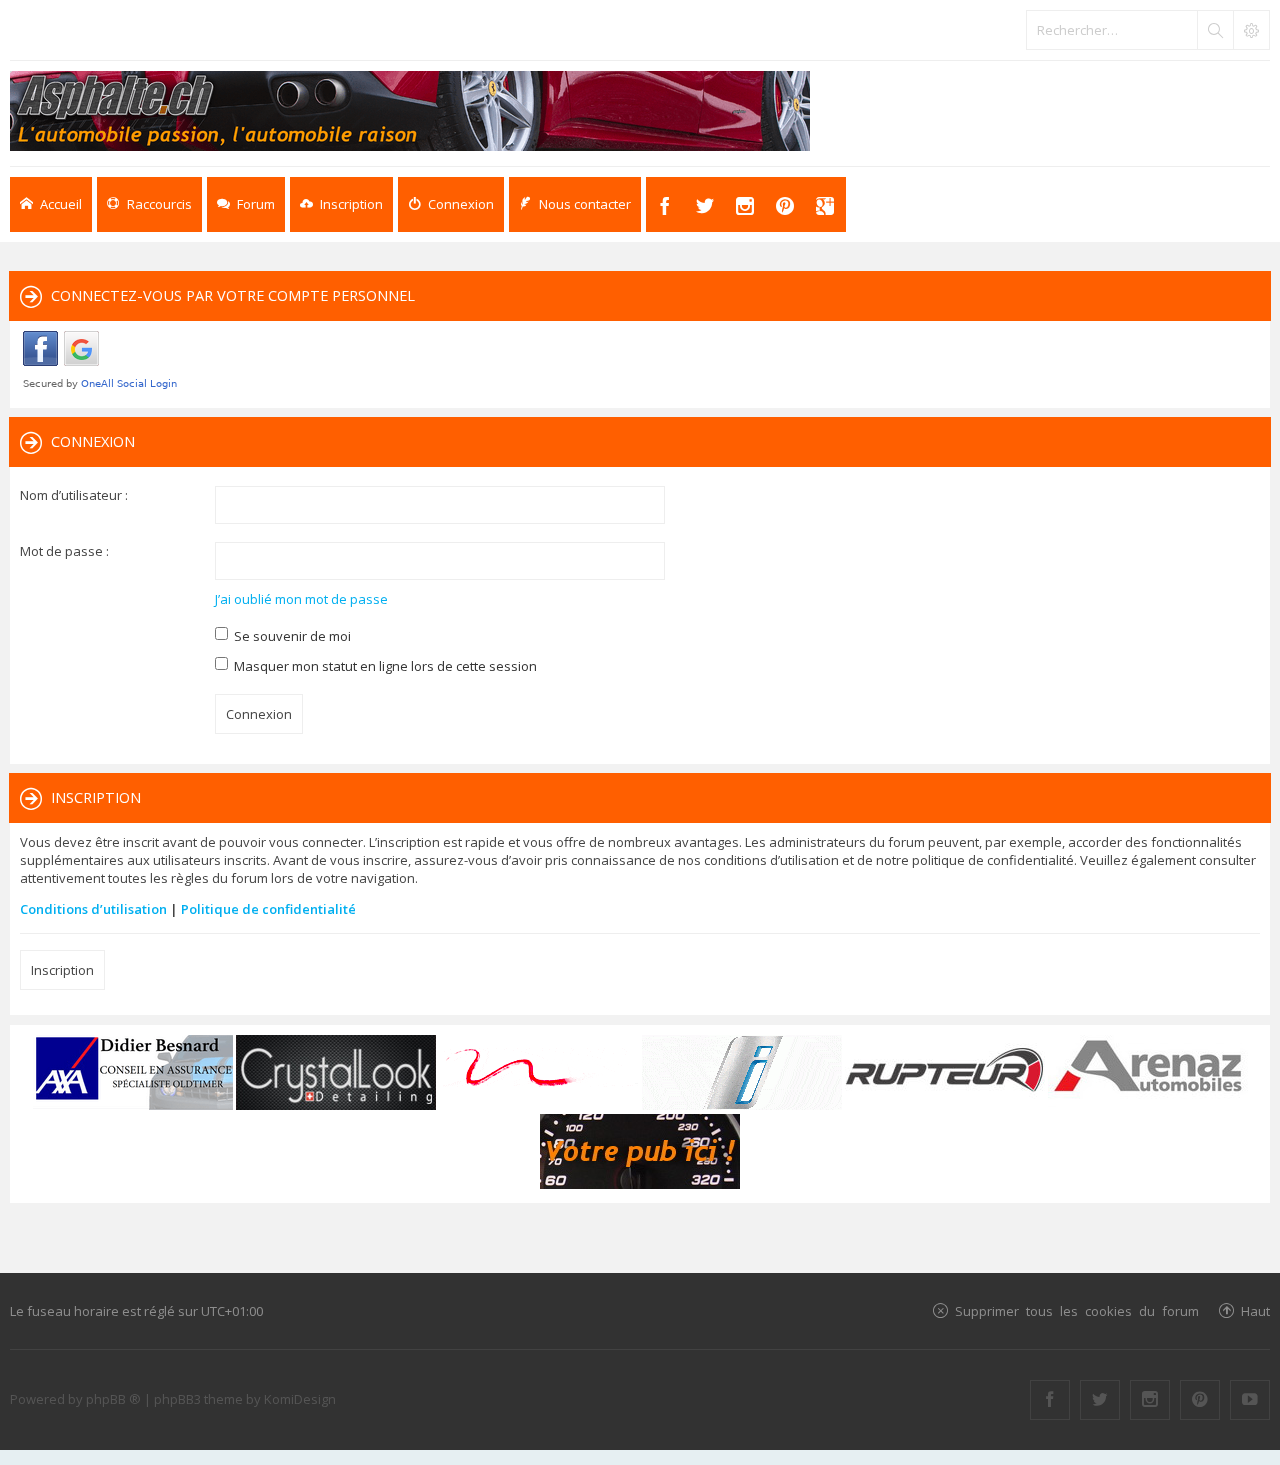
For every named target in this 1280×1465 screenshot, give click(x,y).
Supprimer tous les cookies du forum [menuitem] (1077, 1310)
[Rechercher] (1215, 30)
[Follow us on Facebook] (1050, 1400)
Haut (1255, 1310)
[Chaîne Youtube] (1250, 1400)
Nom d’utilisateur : (74, 495)
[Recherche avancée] (1251, 30)
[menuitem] (341, 204)
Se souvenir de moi (291, 636)
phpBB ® (113, 1399)
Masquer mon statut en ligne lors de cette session (384, 666)
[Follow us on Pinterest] (1200, 1400)
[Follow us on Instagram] (1150, 1400)
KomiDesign (300, 1399)
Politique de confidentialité (268, 909)
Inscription (62, 970)
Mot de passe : (64, 551)
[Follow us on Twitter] (1100, 1400)
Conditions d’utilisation (93, 909)
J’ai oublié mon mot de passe (301, 599)
